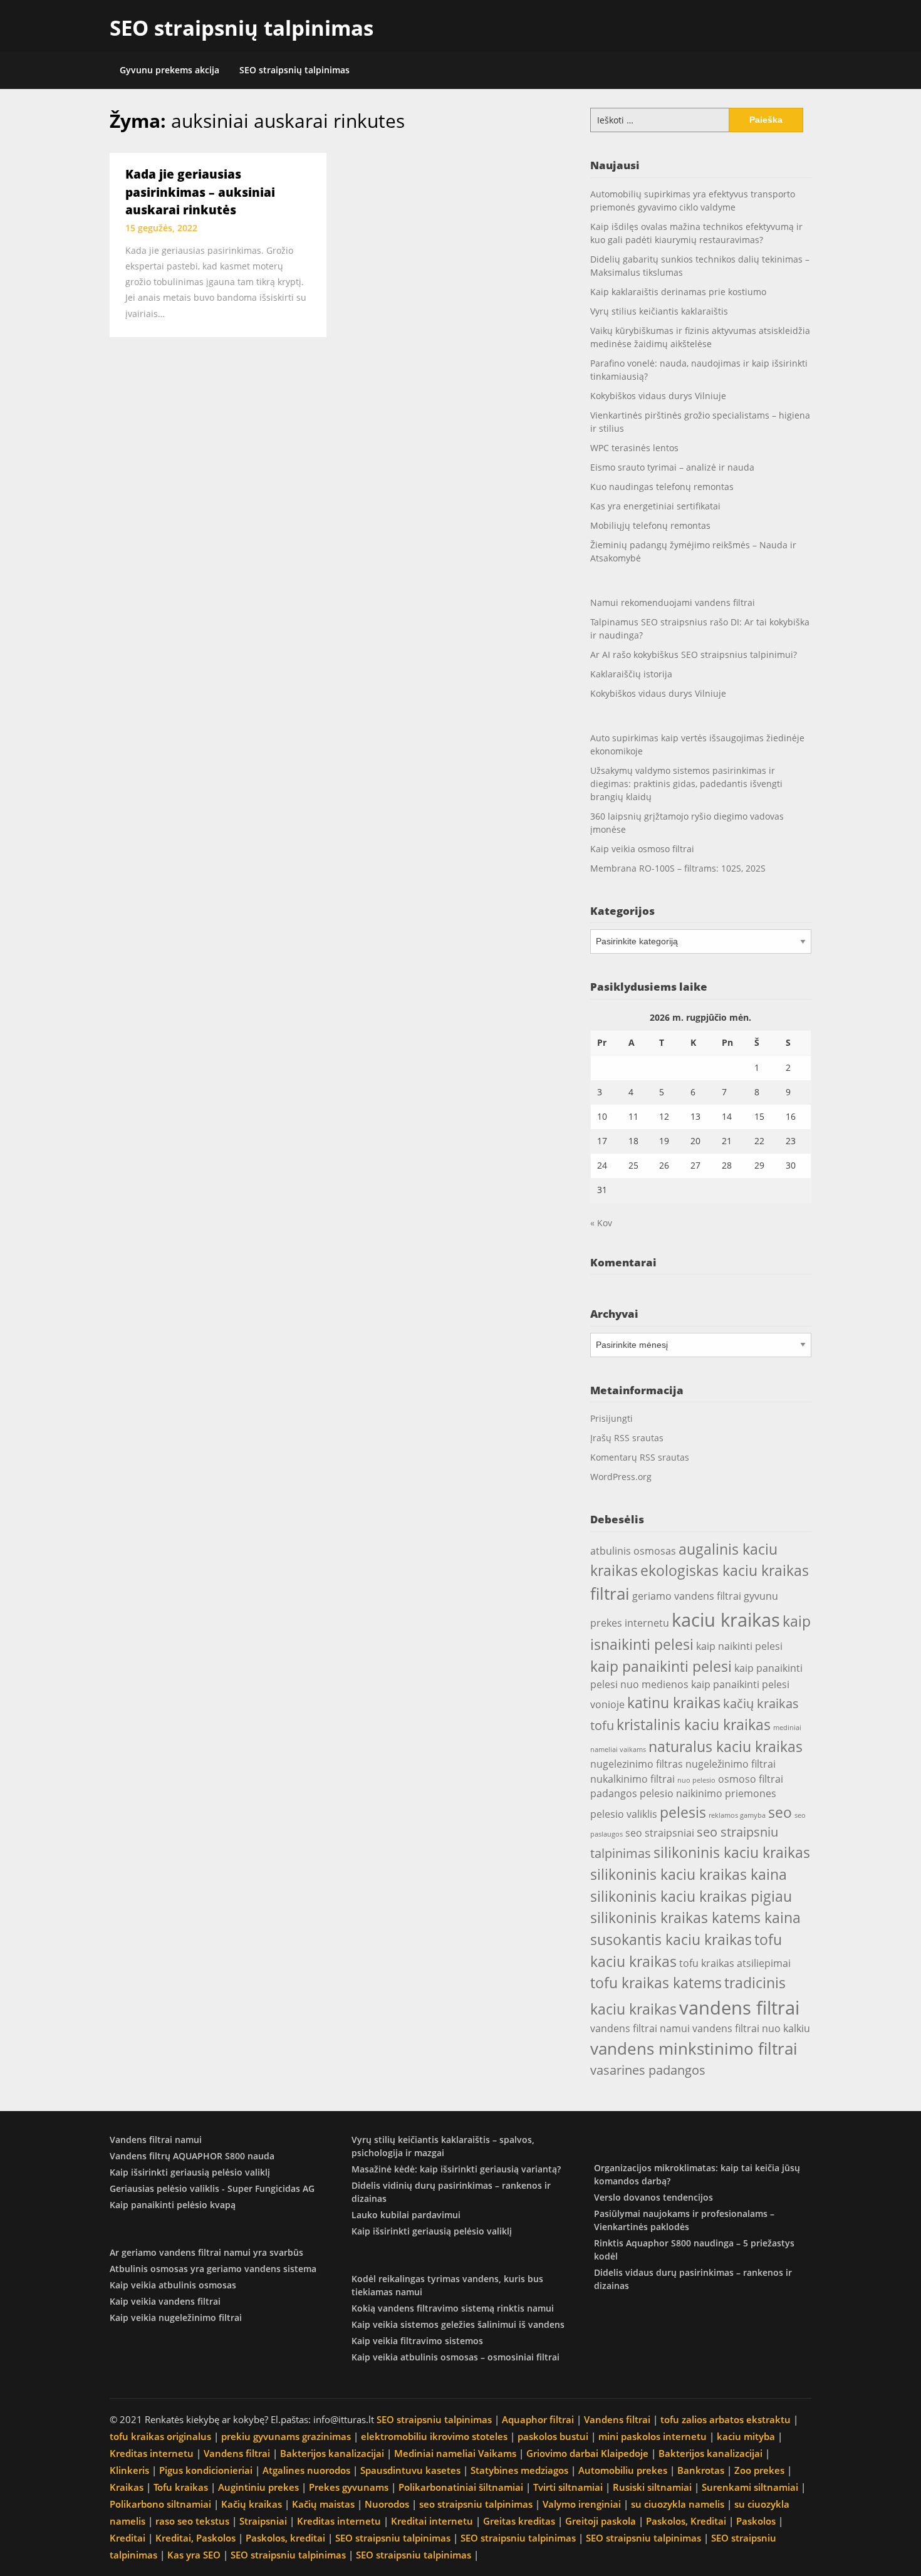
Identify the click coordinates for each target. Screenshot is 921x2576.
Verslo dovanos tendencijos (653, 2197)
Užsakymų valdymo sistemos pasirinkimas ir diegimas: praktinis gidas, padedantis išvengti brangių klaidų (686, 784)
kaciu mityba (746, 2436)
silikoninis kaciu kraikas (732, 1852)
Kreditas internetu (152, 2453)
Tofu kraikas (181, 2487)
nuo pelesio (696, 1780)
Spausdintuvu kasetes (410, 2470)
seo (780, 1812)
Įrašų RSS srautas (627, 1438)
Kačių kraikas (252, 2504)
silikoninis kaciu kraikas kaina (689, 1874)
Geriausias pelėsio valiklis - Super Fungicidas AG (212, 2188)
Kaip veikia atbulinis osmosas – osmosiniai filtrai (455, 2357)
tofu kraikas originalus (160, 2436)
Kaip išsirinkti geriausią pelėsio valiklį (190, 2172)
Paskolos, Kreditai (686, 2521)
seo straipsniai (660, 1833)
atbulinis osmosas (633, 1551)
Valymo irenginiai (582, 2504)
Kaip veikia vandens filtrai (165, 2301)
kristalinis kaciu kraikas (694, 1724)
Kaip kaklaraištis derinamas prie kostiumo (678, 292)
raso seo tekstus (192, 2521)
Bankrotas (701, 2470)
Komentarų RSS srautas (640, 1457)
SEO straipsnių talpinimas (242, 28)
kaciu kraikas (726, 1620)
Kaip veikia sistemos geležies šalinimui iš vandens (458, 2324)
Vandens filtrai (617, 2419)
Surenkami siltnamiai (750, 2487)
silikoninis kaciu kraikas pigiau (691, 1896)
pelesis (683, 1812)
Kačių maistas (323, 2504)
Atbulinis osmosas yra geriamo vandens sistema (213, 2269)
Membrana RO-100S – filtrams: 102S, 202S (678, 868)
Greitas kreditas (519, 2521)
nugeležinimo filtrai (731, 1764)
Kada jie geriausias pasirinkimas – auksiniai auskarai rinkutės (200, 192)
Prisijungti (611, 1418)
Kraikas (127, 2487)
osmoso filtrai (751, 1779)
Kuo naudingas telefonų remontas (662, 487)
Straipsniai (263, 2521)
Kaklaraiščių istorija (631, 674)
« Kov (601, 1223)
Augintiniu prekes (258, 2487)
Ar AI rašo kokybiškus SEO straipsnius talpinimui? (694, 654)
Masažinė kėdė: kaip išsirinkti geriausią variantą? (456, 2169)
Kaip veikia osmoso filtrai (642, 849)
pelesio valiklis (624, 1814)
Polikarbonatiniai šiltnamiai (461, 2487)
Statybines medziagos (519, 2470)
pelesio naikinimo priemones (708, 1793)
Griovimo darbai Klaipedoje (587, 2453)
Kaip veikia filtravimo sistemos (417, 2341)
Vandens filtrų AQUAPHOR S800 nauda (192, 2156)
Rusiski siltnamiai (652, 2487)
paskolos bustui (553, 2436)
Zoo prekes (759, 2470)
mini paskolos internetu (653, 2436)
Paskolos (756, 2521)
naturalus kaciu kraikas (726, 1746)
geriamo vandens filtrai (687, 1596)
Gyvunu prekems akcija (169, 70)
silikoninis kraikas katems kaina (695, 1917)
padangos (614, 1793)
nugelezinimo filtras (637, 1764)
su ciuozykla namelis (678, 2504)
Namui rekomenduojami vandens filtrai (673, 602)
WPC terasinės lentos (634, 448)
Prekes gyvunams (349, 2487)
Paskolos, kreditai (285, 2538)
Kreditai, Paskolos (195, 2538)
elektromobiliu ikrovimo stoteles (434, 2436)
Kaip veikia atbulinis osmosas (173, 2285)
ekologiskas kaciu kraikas (725, 1570)
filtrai (610, 1593)
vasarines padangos (648, 2070)
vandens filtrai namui (640, 2028)
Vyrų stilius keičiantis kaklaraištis (659, 311)
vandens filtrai (739, 2008)
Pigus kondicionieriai (206, 2470)
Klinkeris (129, 2470)
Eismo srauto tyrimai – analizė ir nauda (672, 467)
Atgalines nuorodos (306, 2470)
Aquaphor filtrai (538, 2419)
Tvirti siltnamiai (568, 2487)
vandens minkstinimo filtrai (694, 2048)
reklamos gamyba (737, 1815)
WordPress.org (621, 1477)
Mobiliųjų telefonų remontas (650, 525)
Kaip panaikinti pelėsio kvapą (173, 2205)
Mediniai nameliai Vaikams (455, 2453)
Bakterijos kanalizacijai (332, 2453)
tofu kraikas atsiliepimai (735, 1963)
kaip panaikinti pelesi (661, 1666)
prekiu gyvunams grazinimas (286, 2436)
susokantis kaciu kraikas (671, 1939)
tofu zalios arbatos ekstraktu (726, 2419)
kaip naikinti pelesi (739, 1646)
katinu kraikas (674, 1703)
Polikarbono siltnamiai (160, 2504)
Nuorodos (387, 2504)
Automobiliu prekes (623, 2470)
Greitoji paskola (601, 2521)
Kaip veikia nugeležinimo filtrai (176, 2318)
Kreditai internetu (432, 2521)
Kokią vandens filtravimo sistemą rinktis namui (453, 2308)
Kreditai (127, 2538)
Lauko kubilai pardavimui (406, 2215)
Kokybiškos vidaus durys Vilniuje (658, 396)
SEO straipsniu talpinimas (434, 2419)
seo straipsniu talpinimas (476, 2504)
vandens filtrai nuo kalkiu (751, 2028)
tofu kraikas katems (656, 1983)
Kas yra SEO (194, 2555)
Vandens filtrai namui (156, 2140)
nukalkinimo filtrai (632, 1779)
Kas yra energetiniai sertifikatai (655, 506)
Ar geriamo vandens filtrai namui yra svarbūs (206, 2252)
